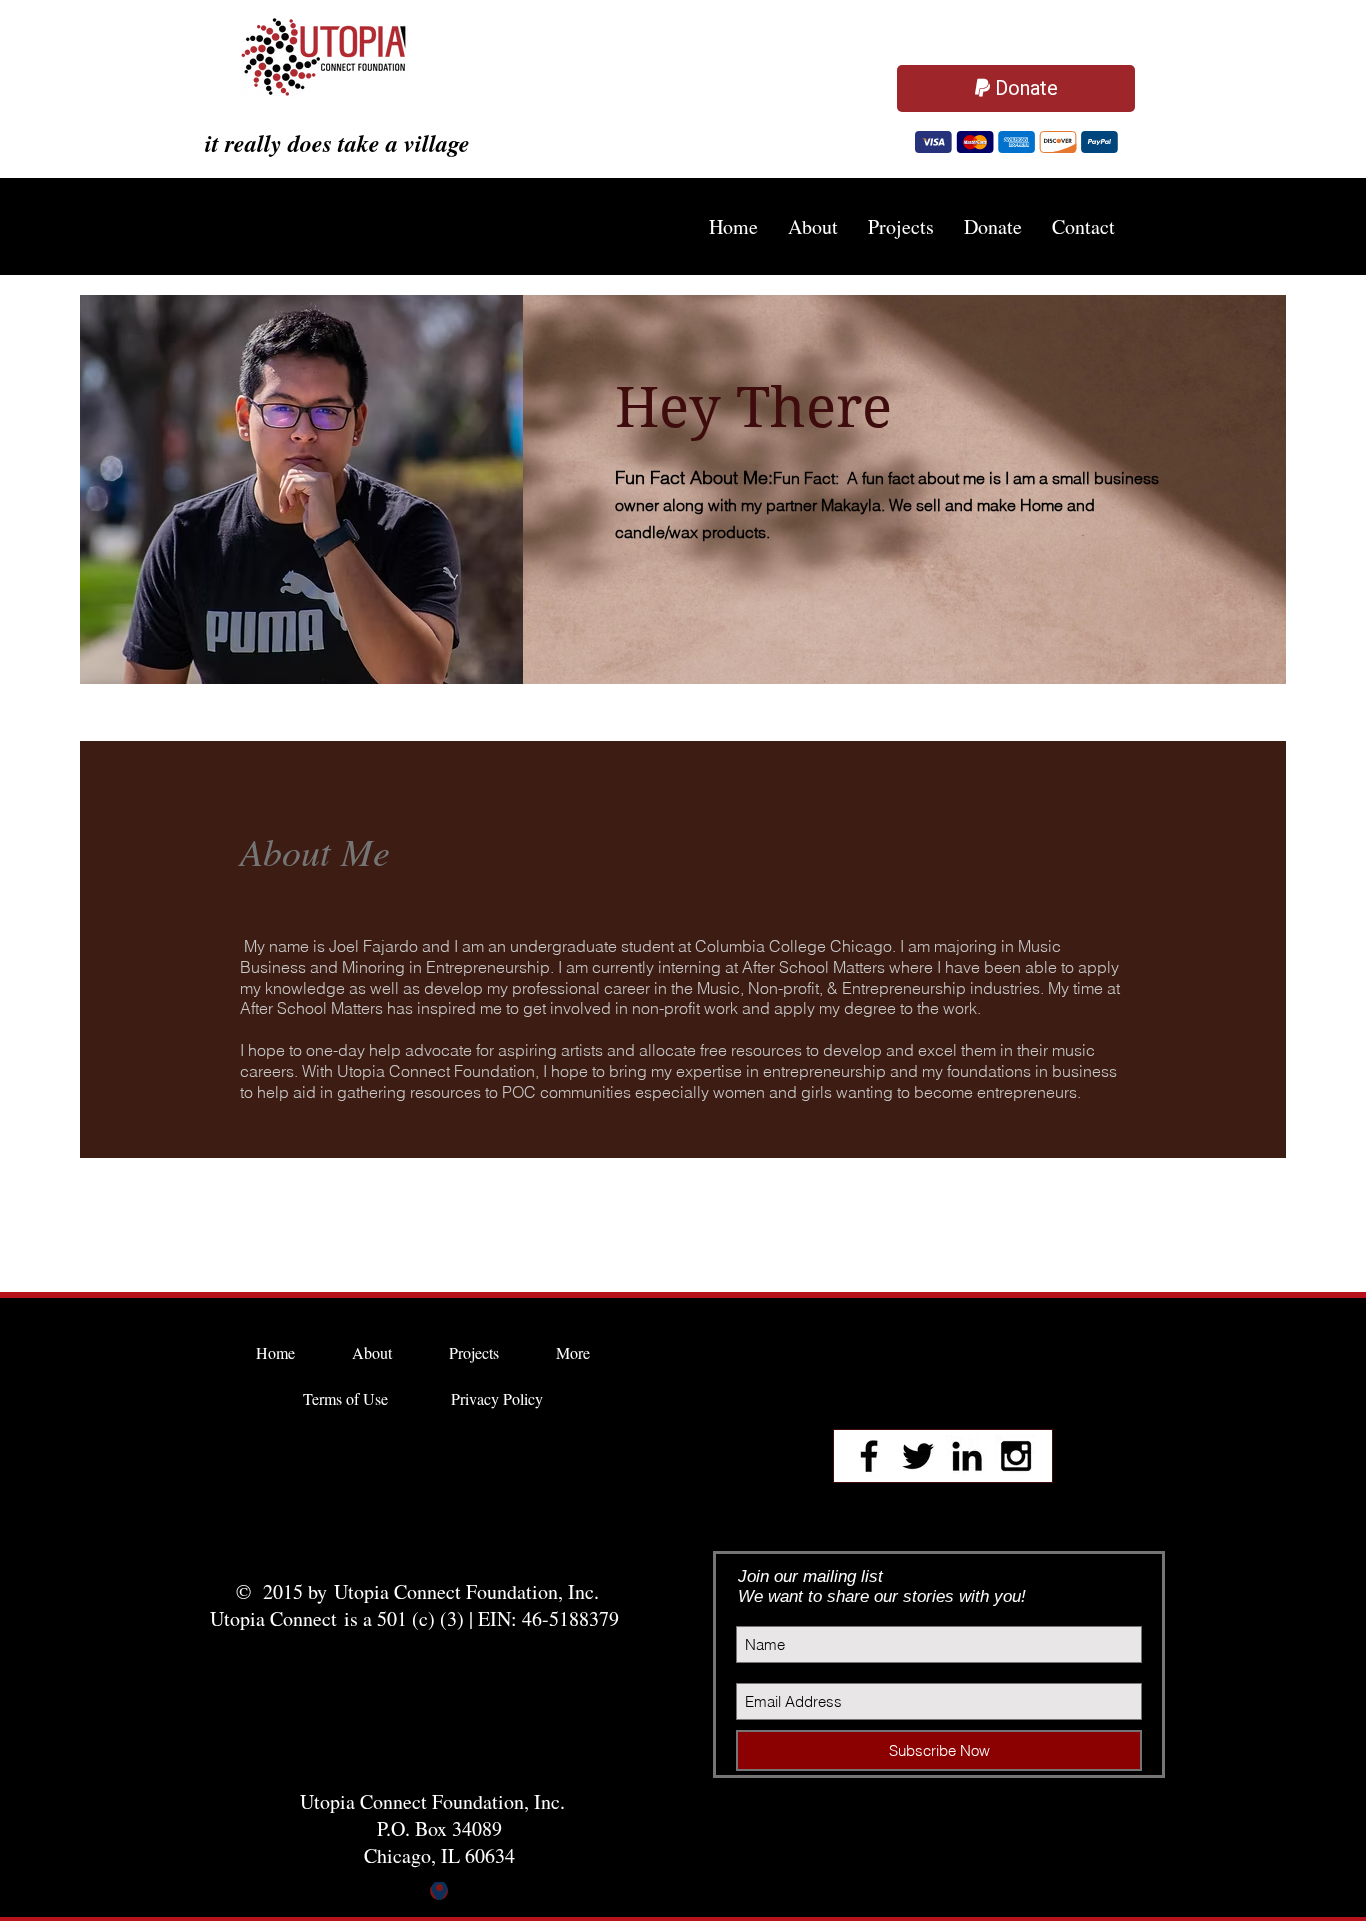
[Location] (439, 1893)
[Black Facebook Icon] (869, 1458)
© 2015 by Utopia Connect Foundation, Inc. (417, 1593)
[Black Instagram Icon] (1016, 1458)
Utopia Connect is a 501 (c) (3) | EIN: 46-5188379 (418, 1620)
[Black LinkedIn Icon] (967, 1458)
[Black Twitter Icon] (918, 1458)
